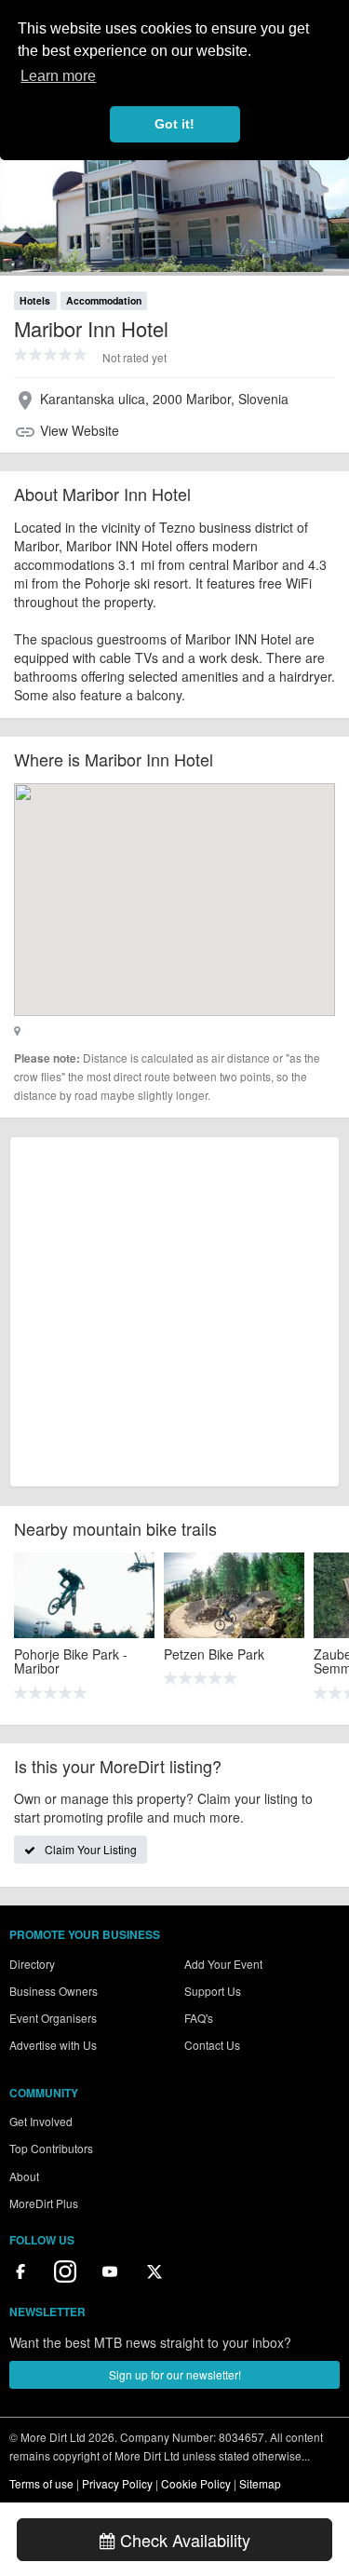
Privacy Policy (117, 2483)
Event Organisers (53, 2018)
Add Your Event (223, 1964)
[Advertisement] (174, 1312)
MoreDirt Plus (44, 2203)
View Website (80, 430)
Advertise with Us (53, 2045)
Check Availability (183, 2540)
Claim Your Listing (91, 1849)
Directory (32, 1964)
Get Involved (41, 2121)
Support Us (213, 1991)
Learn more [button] (58, 76)
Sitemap (260, 2483)
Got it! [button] (174, 124)
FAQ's (199, 2018)
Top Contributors (51, 2148)
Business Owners (54, 1991)
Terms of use (41, 2483)
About (24, 2176)
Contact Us (212, 2045)
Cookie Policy (196, 2483)
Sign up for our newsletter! (175, 2374)
